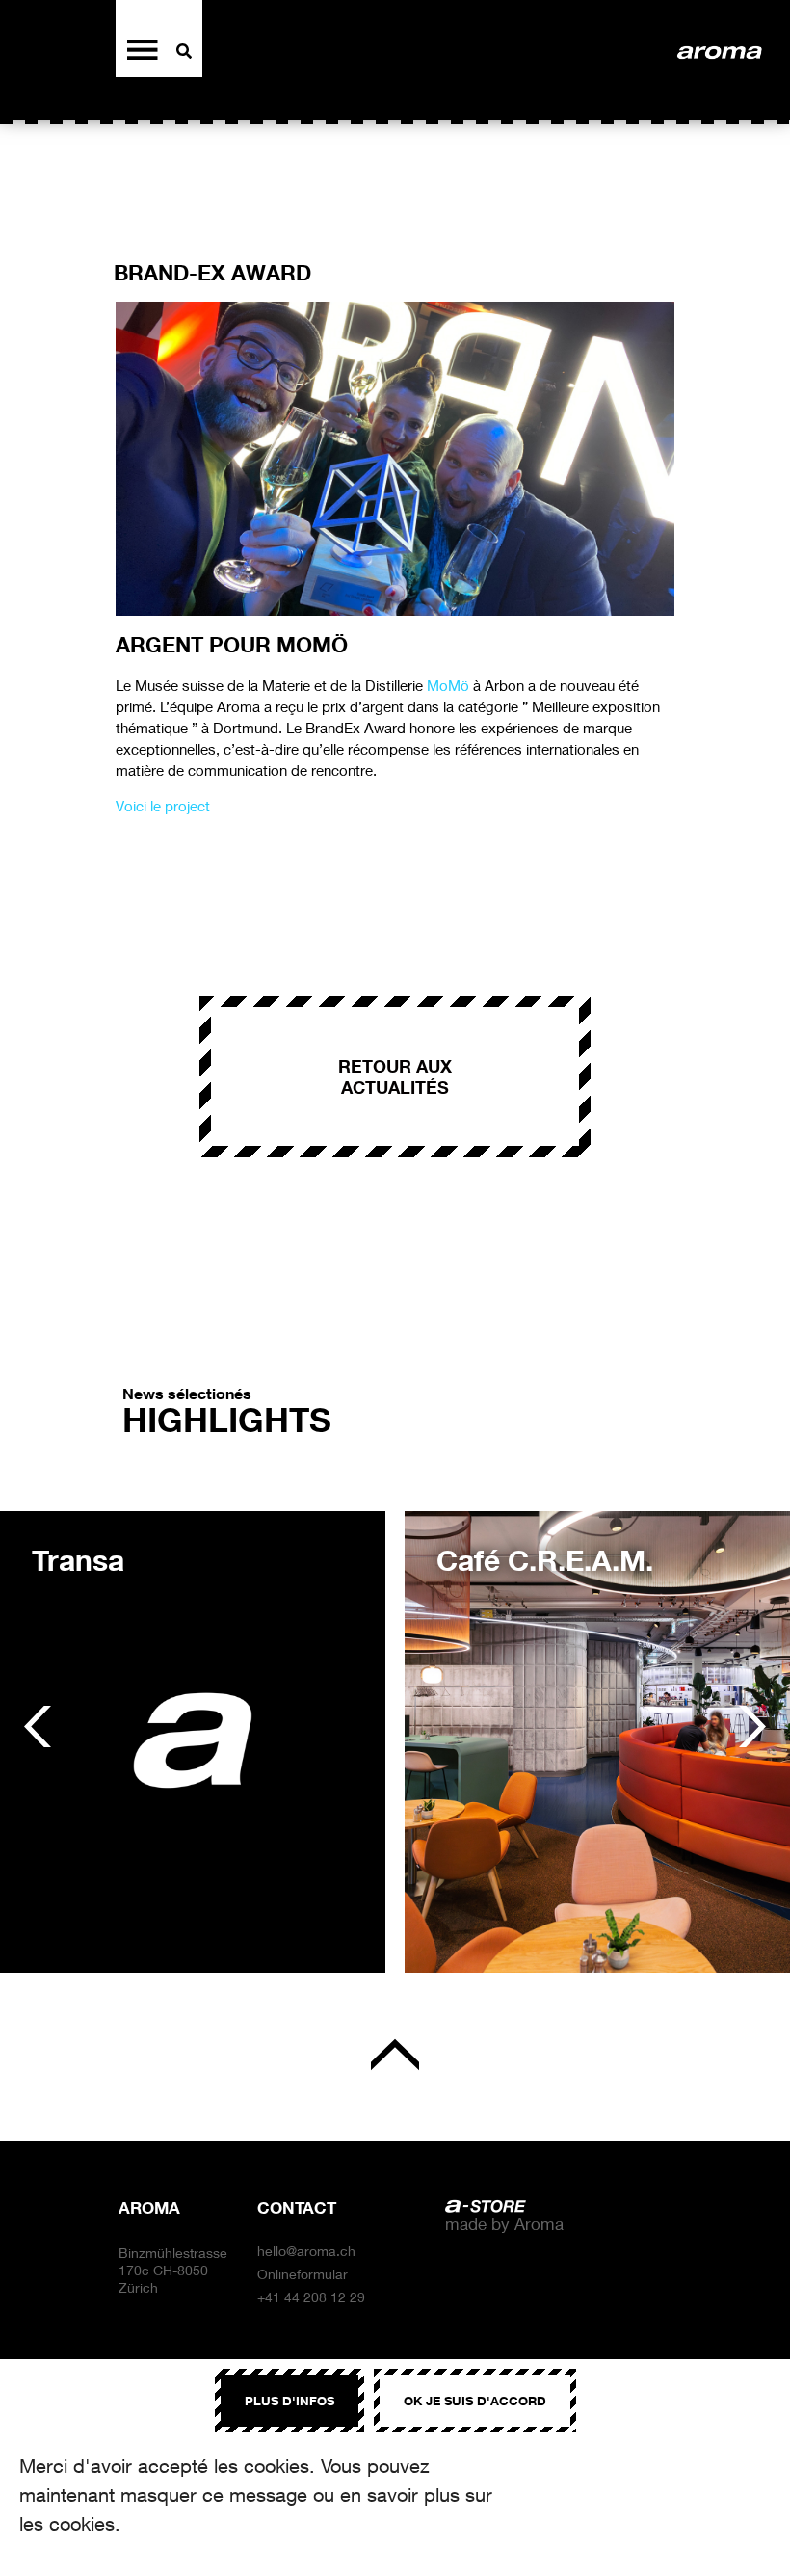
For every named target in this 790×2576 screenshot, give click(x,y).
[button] (38, 1727)
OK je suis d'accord (475, 2401)
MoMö (448, 685)
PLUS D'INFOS (290, 2401)
